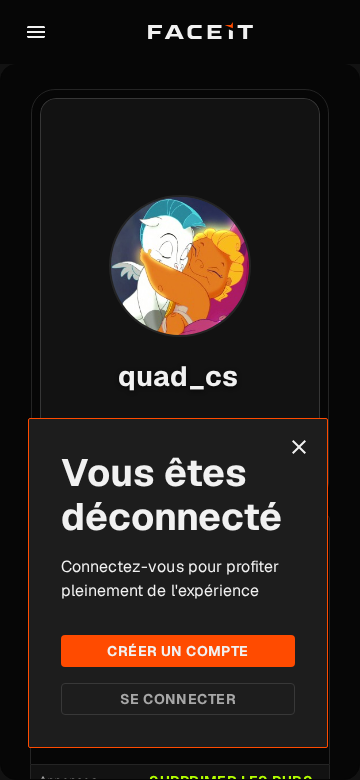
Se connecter (178, 699)
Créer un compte (177, 651)
